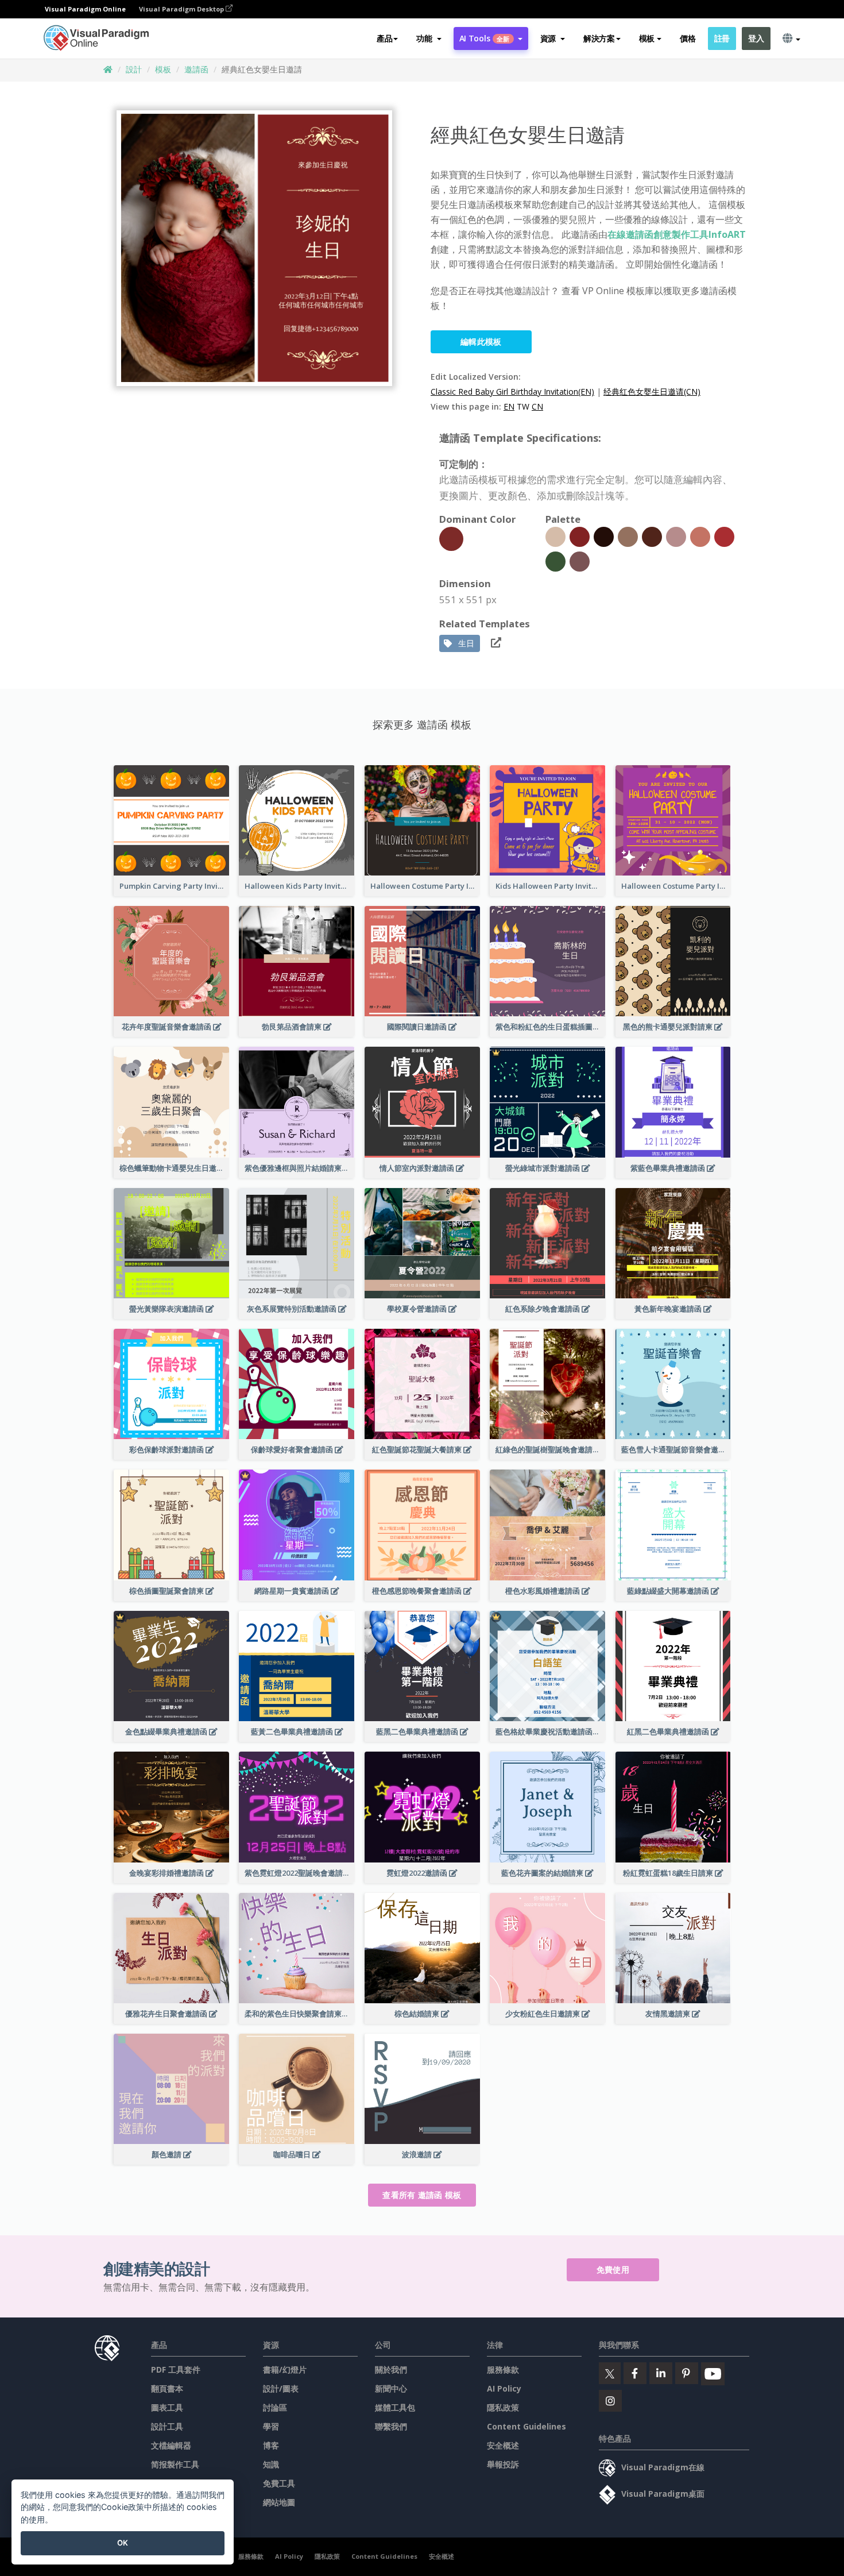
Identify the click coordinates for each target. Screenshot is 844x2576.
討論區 (275, 2407)
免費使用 (613, 2270)
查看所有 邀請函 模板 (422, 2195)
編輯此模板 (481, 342)
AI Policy (504, 2388)
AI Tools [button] (485, 38)
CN (537, 406)
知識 (271, 2464)
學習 (271, 2426)
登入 (756, 38)
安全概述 (503, 2445)
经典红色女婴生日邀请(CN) (652, 392)
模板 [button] (647, 38)
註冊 (722, 38)
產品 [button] (384, 38)
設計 (134, 69)
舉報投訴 (503, 2464)
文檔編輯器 (171, 2445)
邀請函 (196, 69)
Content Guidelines (526, 2426)
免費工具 (279, 2483)
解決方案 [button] (599, 38)
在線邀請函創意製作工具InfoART (677, 234)
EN (509, 406)
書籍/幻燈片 (285, 2369)
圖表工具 (167, 2407)
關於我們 (391, 2369)
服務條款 (503, 2369)
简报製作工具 (175, 2464)
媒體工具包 (395, 2407)
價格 (688, 38)
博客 (271, 2445)
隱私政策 (503, 2407)
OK (123, 2543)
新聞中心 (391, 2388)
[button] (429, 38)
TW (523, 406)
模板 (163, 69)
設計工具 (167, 2426)
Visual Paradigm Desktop (182, 9)
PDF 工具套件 (176, 2369)
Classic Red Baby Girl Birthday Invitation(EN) (512, 392)
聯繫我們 (391, 2426)
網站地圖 (279, 2502)
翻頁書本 (167, 2388)
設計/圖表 (281, 2388)
